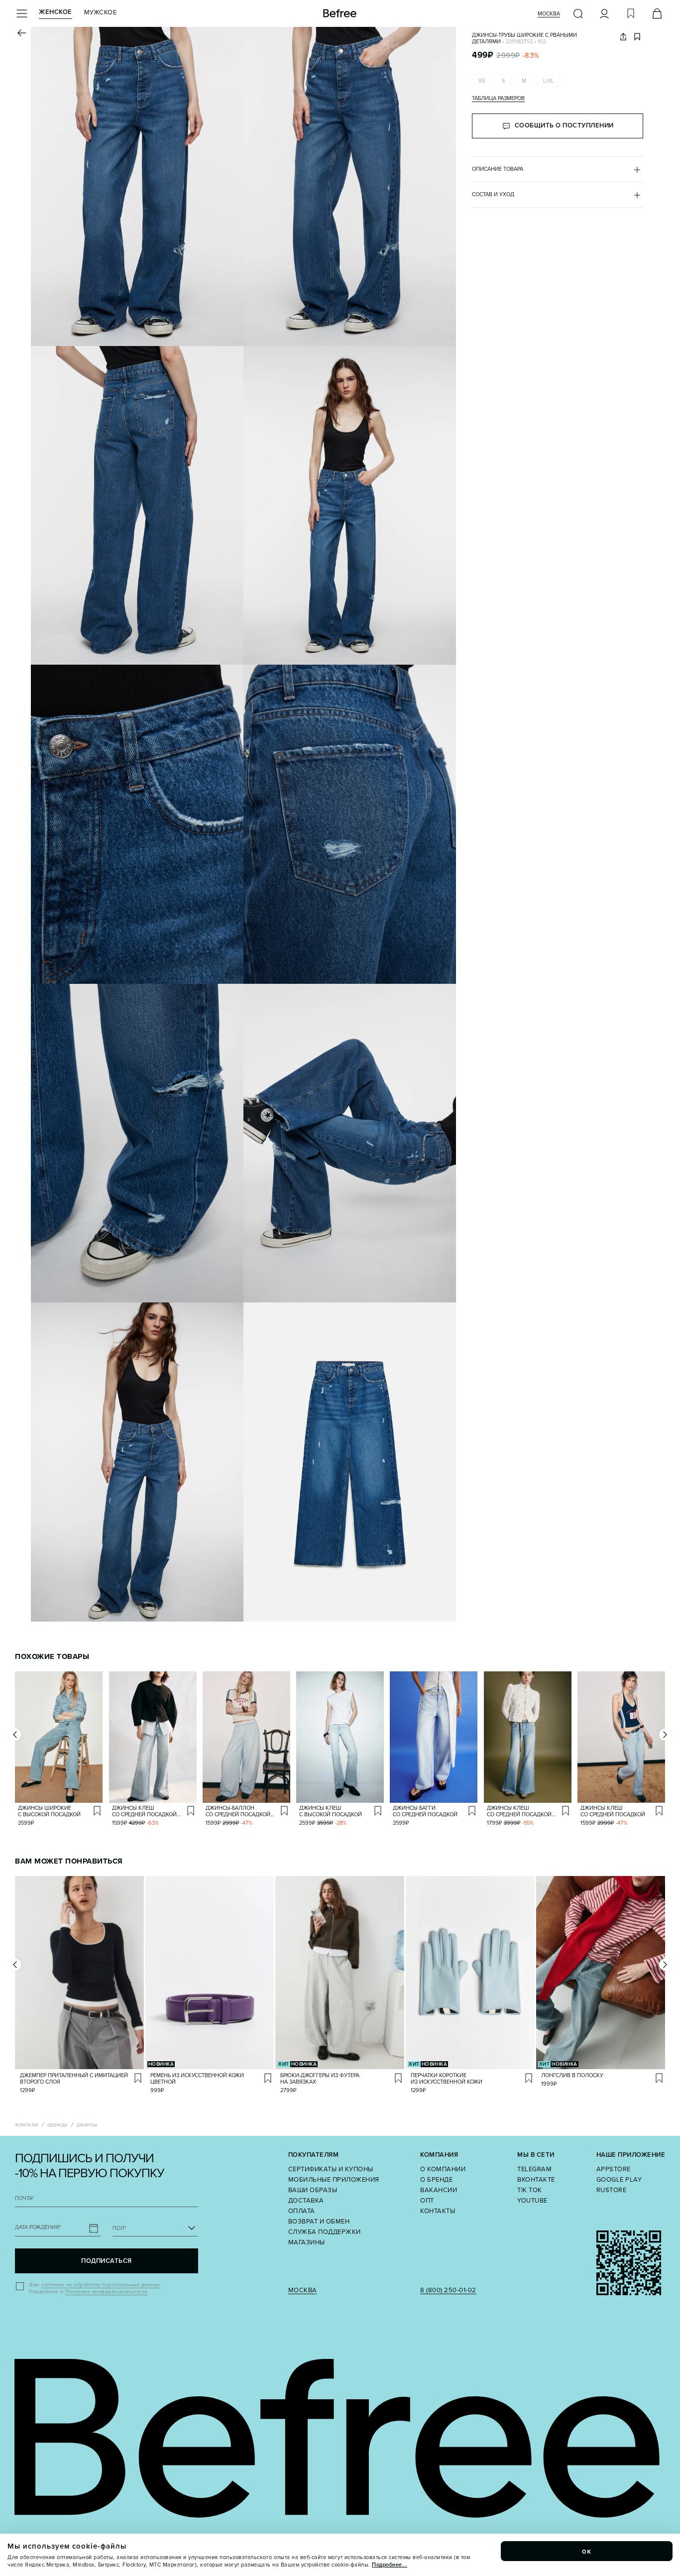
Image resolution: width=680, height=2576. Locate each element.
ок (587, 2551)
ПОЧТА (24, 2198)
